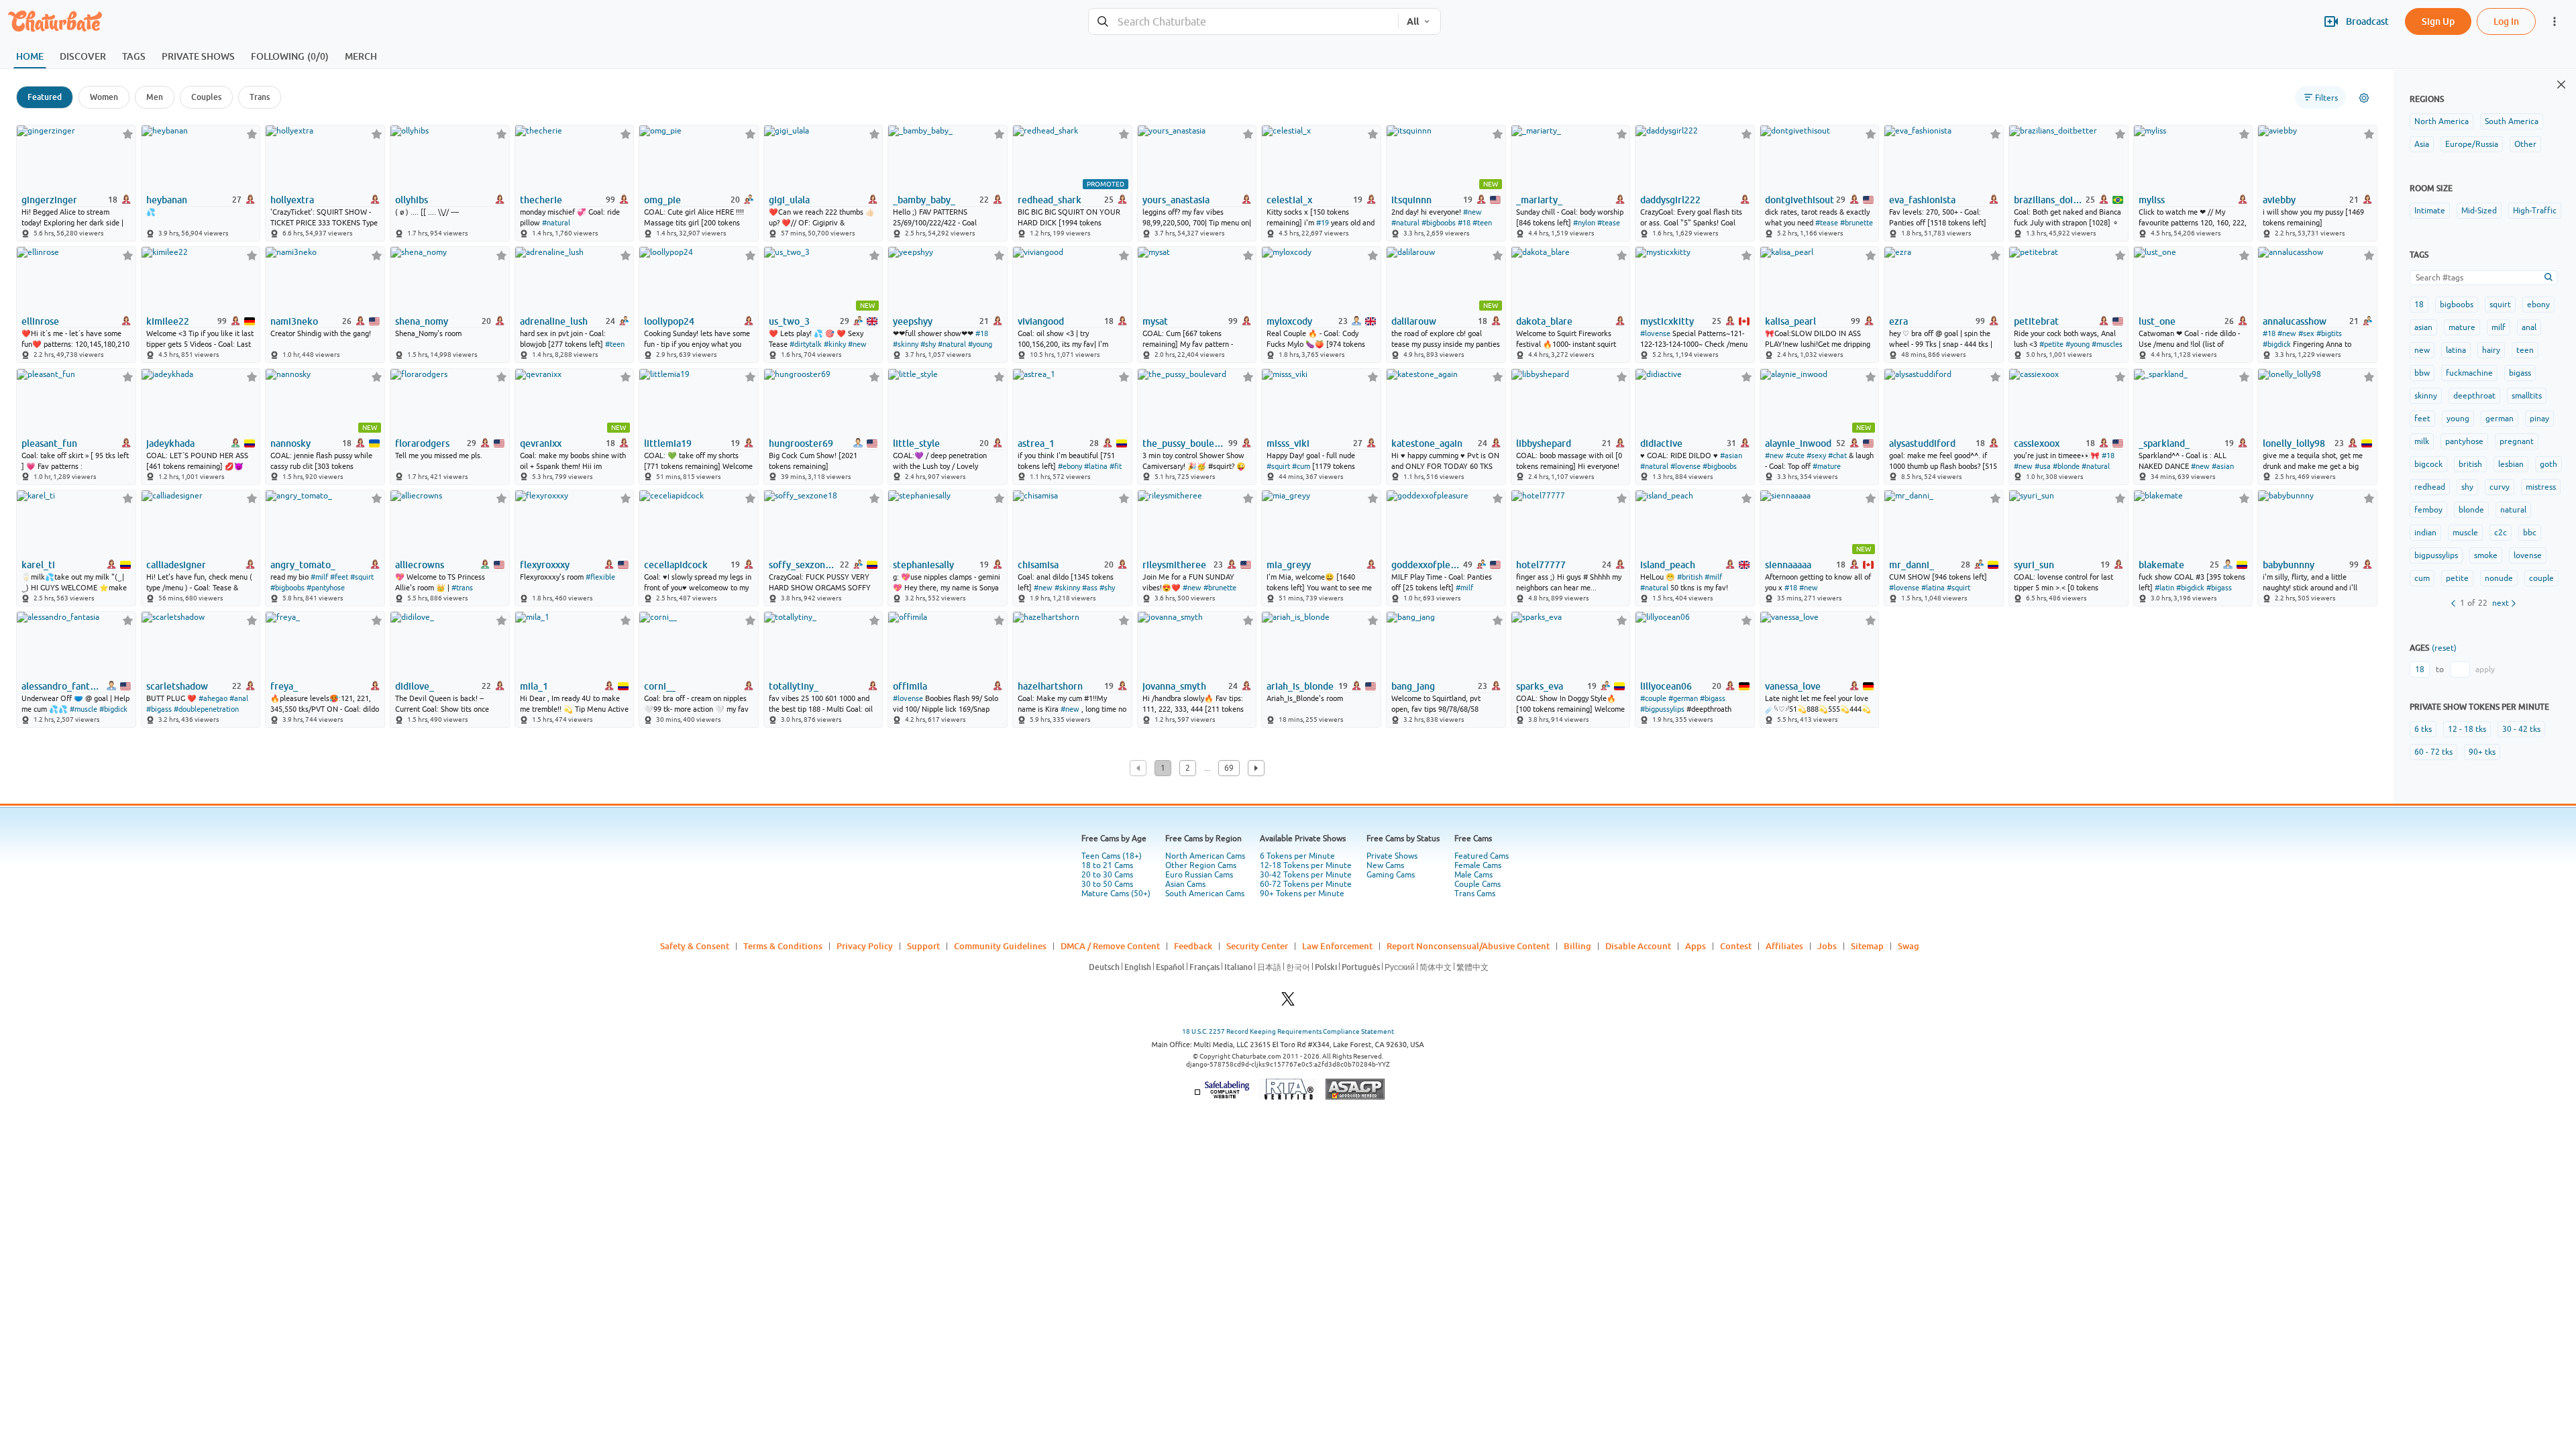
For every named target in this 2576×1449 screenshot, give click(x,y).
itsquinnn (1411, 200)
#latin (2164, 588)
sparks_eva (1540, 686)
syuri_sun (2034, 565)
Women (104, 97)
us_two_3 (789, 321)
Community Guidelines (1000, 946)
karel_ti (38, 565)
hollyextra (292, 200)
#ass (1090, 588)
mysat (1155, 321)
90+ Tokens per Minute (1302, 894)
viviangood (1041, 321)
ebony (2538, 305)
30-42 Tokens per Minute (1306, 875)
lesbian (2511, 464)
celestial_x (1289, 200)
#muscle (84, 709)
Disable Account (1638, 946)
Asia (2422, 144)
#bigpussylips (1662, 709)
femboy (2428, 510)
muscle (2465, 533)
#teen (1482, 223)
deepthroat (2474, 396)
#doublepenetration (206, 709)
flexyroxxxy (545, 565)
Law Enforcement (1337, 946)
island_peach (1668, 565)
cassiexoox (2037, 443)
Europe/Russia (2472, 144)
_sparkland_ (2164, 443)
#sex (2306, 333)
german (2500, 419)
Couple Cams (1478, 884)
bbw (2422, 373)
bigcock (2428, 464)
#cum (1301, 466)
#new (1472, 212)
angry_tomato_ (303, 565)
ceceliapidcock (676, 565)
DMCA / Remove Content (1110, 946)
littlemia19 (668, 443)
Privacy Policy (865, 946)
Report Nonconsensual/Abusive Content (1468, 946)
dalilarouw (1414, 321)
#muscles (2107, 344)
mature (2462, 327)
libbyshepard (1544, 443)
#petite (2051, 344)
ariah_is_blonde (1300, 686)
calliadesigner (176, 565)
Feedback (1193, 946)
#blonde (2066, 466)
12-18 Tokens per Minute (1306, 865)
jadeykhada (170, 443)
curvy (2500, 487)
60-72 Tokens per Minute (1306, 884)
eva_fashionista (1922, 200)
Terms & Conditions (783, 946)
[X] (1288, 1003)
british (2470, 464)
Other (2525, 144)
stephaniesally (923, 565)
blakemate (2161, 565)
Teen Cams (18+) (1112, 856)
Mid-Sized (2479, 211)
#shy (928, 344)
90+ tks (2482, 752)
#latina (1096, 466)
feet (2422, 419)
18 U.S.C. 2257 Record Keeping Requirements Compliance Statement (1288, 1031)
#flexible (600, 577)
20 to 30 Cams (1107, 875)
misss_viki (1288, 443)
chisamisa (1038, 565)
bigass (2520, 373)
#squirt (1278, 466)
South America (2512, 121)
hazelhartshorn (1050, 686)
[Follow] (128, 134)
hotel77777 (1541, 565)
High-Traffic (2535, 211)
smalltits (2527, 396)
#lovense (1655, 333)
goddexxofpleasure (1426, 565)
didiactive (1661, 443)
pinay (2539, 419)
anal (2529, 327)
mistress (2541, 487)
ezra (1898, 321)
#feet (339, 577)
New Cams (1385, 865)
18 (2419, 305)
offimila (910, 686)
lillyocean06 (1666, 686)
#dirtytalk (806, 344)
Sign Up (2438, 21)
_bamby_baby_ (924, 200)
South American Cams (1205, 894)
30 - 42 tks (2521, 729)
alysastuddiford (1922, 443)
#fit (1116, 466)
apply (2485, 669)
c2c (2501, 533)
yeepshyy (913, 321)
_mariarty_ (1539, 200)
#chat (1837, 455)
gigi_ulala (789, 200)
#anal (239, 698)
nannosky (290, 443)
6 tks (2423, 729)
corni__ (660, 686)
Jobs (1827, 946)
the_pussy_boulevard (1184, 443)
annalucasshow (2295, 321)
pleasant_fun (49, 443)
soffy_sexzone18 (803, 565)
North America (2441, 121)
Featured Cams (1482, 856)
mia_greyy (1289, 565)
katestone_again (1427, 443)
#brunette (1857, 223)
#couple (1653, 698)
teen (2525, 350)
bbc (2530, 533)
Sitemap (1867, 946)
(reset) (2444, 648)
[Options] (2364, 98)
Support (923, 946)
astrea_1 (1036, 443)
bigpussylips (2436, 555)
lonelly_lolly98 (2294, 443)
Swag (1909, 946)
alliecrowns (420, 565)
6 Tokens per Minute (1297, 856)
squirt (2500, 305)
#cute (1795, 455)
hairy (2491, 350)
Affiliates (1784, 946)
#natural (556, 223)
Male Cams (1473, 875)
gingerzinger (49, 200)
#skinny (906, 344)
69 (1229, 768)
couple (2541, 578)
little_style (916, 443)
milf (2499, 327)
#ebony (1070, 466)
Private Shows (1392, 856)
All (1413, 21)
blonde (2471, 510)
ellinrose (40, 321)
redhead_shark (1050, 200)
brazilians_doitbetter (2048, 200)
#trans (462, 588)
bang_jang (1413, 686)
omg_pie (662, 200)
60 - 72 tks (2433, 752)
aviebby (2279, 200)
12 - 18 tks (2467, 729)
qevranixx (541, 443)
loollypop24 (669, 321)
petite (2457, 578)
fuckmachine (2469, 373)
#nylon (1584, 223)
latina (2456, 350)
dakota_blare (1544, 321)
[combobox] (1243, 22)
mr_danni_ (1912, 565)
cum (2422, 578)
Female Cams (1478, 865)
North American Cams (1205, 856)
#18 (1464, 223)
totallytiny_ (794, 686)
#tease (1609, 223)
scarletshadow (177, 686)
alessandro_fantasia (61, 686)
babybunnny (2289, 565)
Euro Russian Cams (1199, 875)
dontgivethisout (1800, 200)
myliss (2152, 200)
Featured (45, 97)
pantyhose (2464, 441)
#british (1690, 577)
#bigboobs (1439, 223)
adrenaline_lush (554, 321)
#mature (1827, 466)
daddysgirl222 (1670, 200)
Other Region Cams (1201, 865)
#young (980, 344)
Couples (206, 97)
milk (2422, 441)
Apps (1696, 946)
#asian (1731, 455)
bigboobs (2457, 305)
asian (2423, 327)
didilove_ (415, 686)
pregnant (2517, 441)
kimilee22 (168, 321)
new (2422, 350)
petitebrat (2036, 321)
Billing (1577, 946)
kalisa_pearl (1790, 321)
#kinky (835, 344)
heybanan (167, 200)
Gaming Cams (1391, 875)
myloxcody (1289, 321)
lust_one (2157, 321)
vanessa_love (1793, 686)
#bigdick (2277, 344)
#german (1683, 698)
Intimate (2430, 211)
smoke (2486, 555)
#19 (1323, 223)
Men (155, 97)
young (2458, 419)
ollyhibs (412, 200)
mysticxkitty (1667, 321)
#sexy (1816, 455)
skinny (2426, 396)
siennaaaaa (1788, 565)
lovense (2528, 555)
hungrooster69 (801, 443)
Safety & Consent (695, 946)
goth (2548, 464)
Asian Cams (1185, 884)
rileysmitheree (1174, 565)
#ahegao (213, 698)
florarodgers (422, 443)
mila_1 (534, 686)
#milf (319, 577)
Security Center (1257, 946)
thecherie (541, 200)
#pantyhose (326, 588)
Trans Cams (1475, 894)
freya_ (284, 686)
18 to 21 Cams (1107, 865)
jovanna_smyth (1174, 686)
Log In (2506, 21)
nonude (2499, 578)
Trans (260, 97)
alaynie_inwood (1798, 443)
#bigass (2219, 588)
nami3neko (294, 321)
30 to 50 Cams (1107, 884)
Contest (1736, 946)
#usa (2043, 466)
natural (2513, 510)
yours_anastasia (1176, 200)
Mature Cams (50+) (1116, 894)
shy (2467, 487)
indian (2425, 533)
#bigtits (2329, 333)
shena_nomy (422, 321)
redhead (2430, 487)
